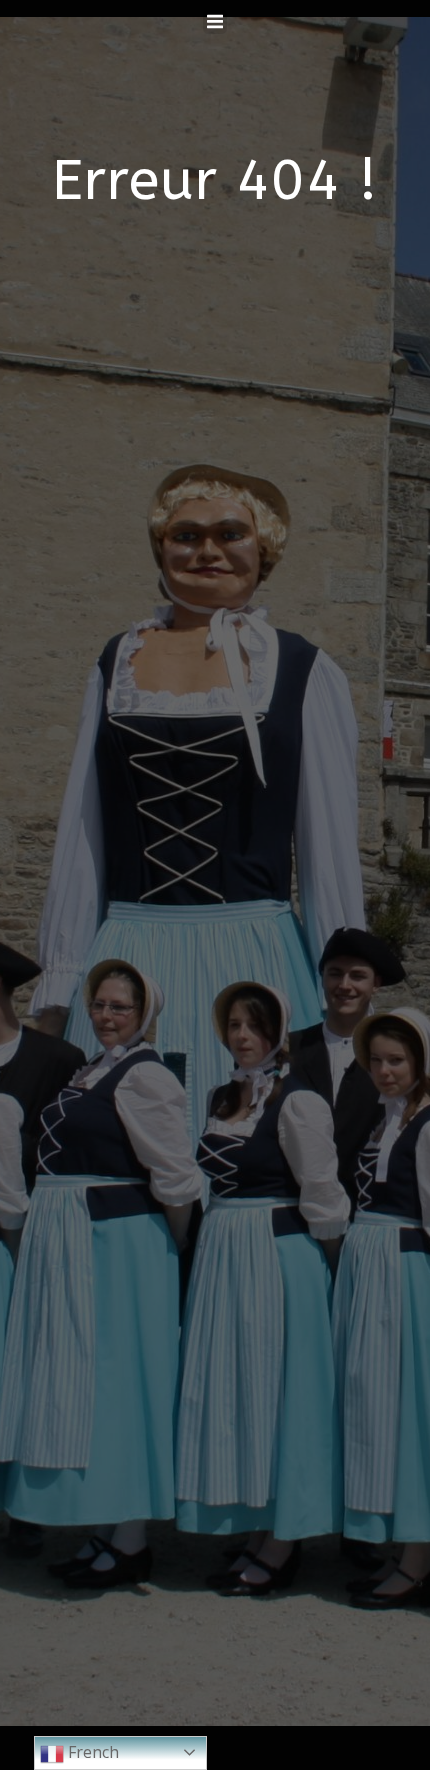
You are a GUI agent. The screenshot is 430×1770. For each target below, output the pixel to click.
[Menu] (215, 22)
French (91, 1752)
